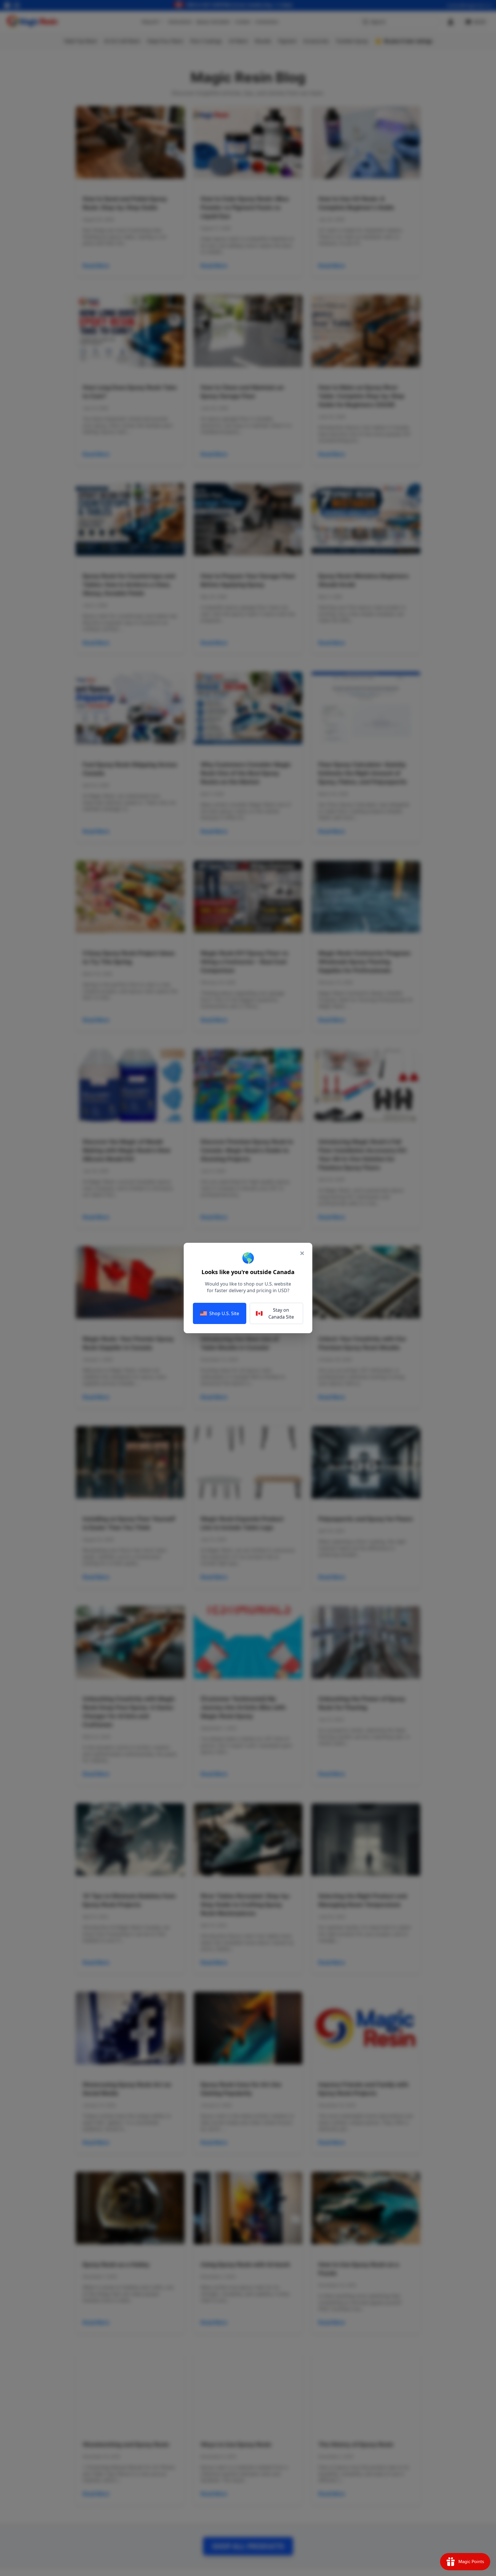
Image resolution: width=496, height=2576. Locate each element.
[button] (248, 1288)
